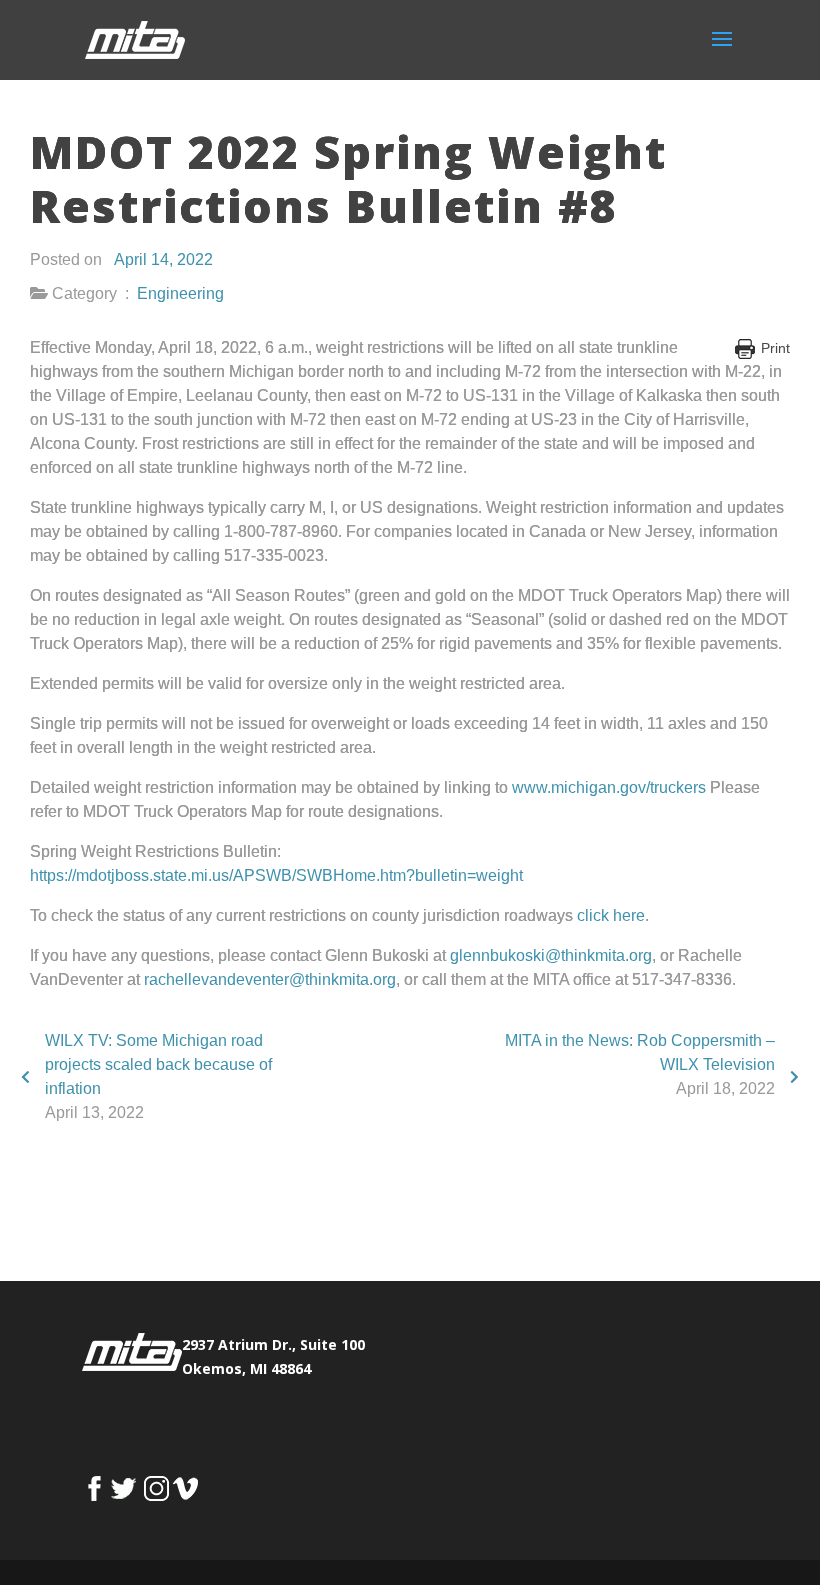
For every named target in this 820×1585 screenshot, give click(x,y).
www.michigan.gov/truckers (609, 787)
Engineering (180, 293)
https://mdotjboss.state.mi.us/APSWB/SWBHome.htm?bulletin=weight (276, 875)
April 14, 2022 (163, 259)
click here (611, 915)
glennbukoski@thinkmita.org (551, 955)
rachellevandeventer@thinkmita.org (270, 979)
